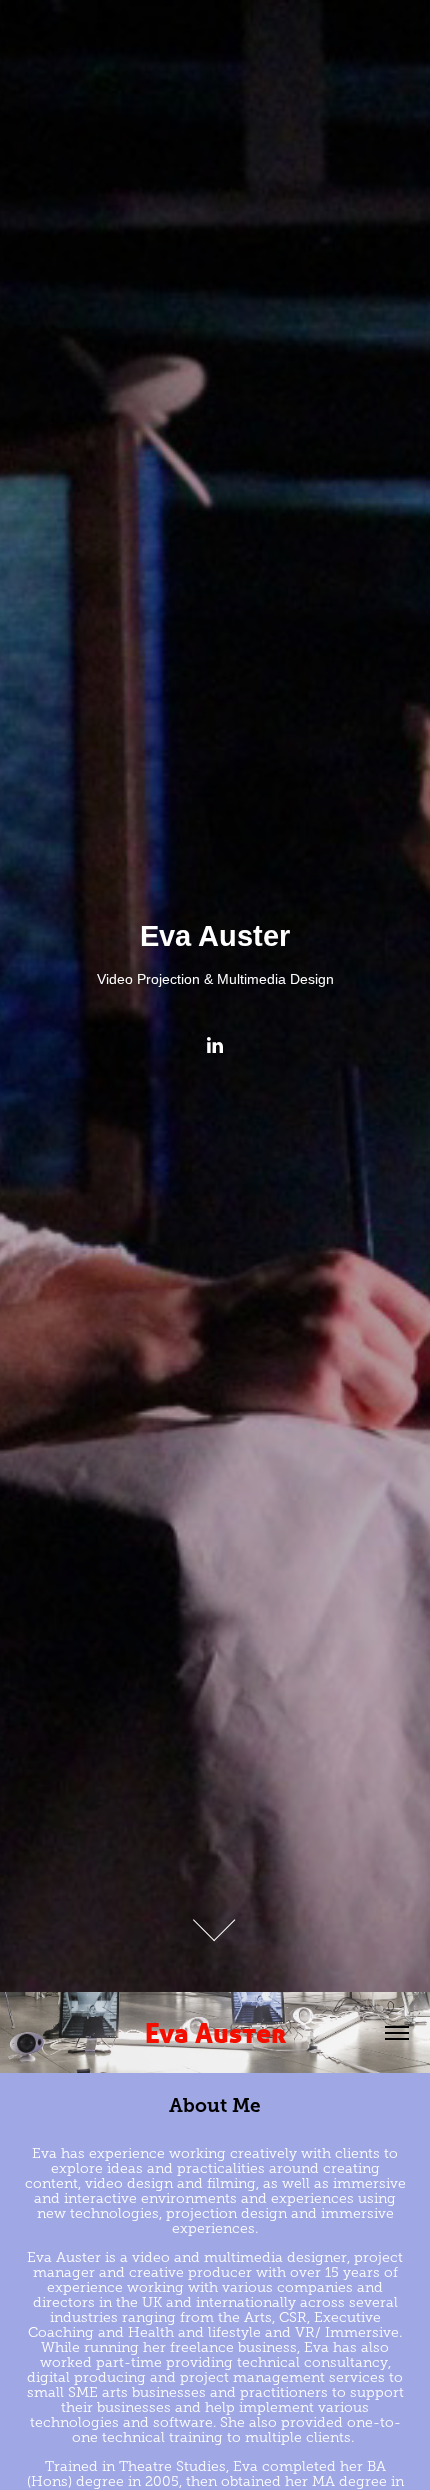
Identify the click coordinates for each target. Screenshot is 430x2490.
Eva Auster (215, 2032)
